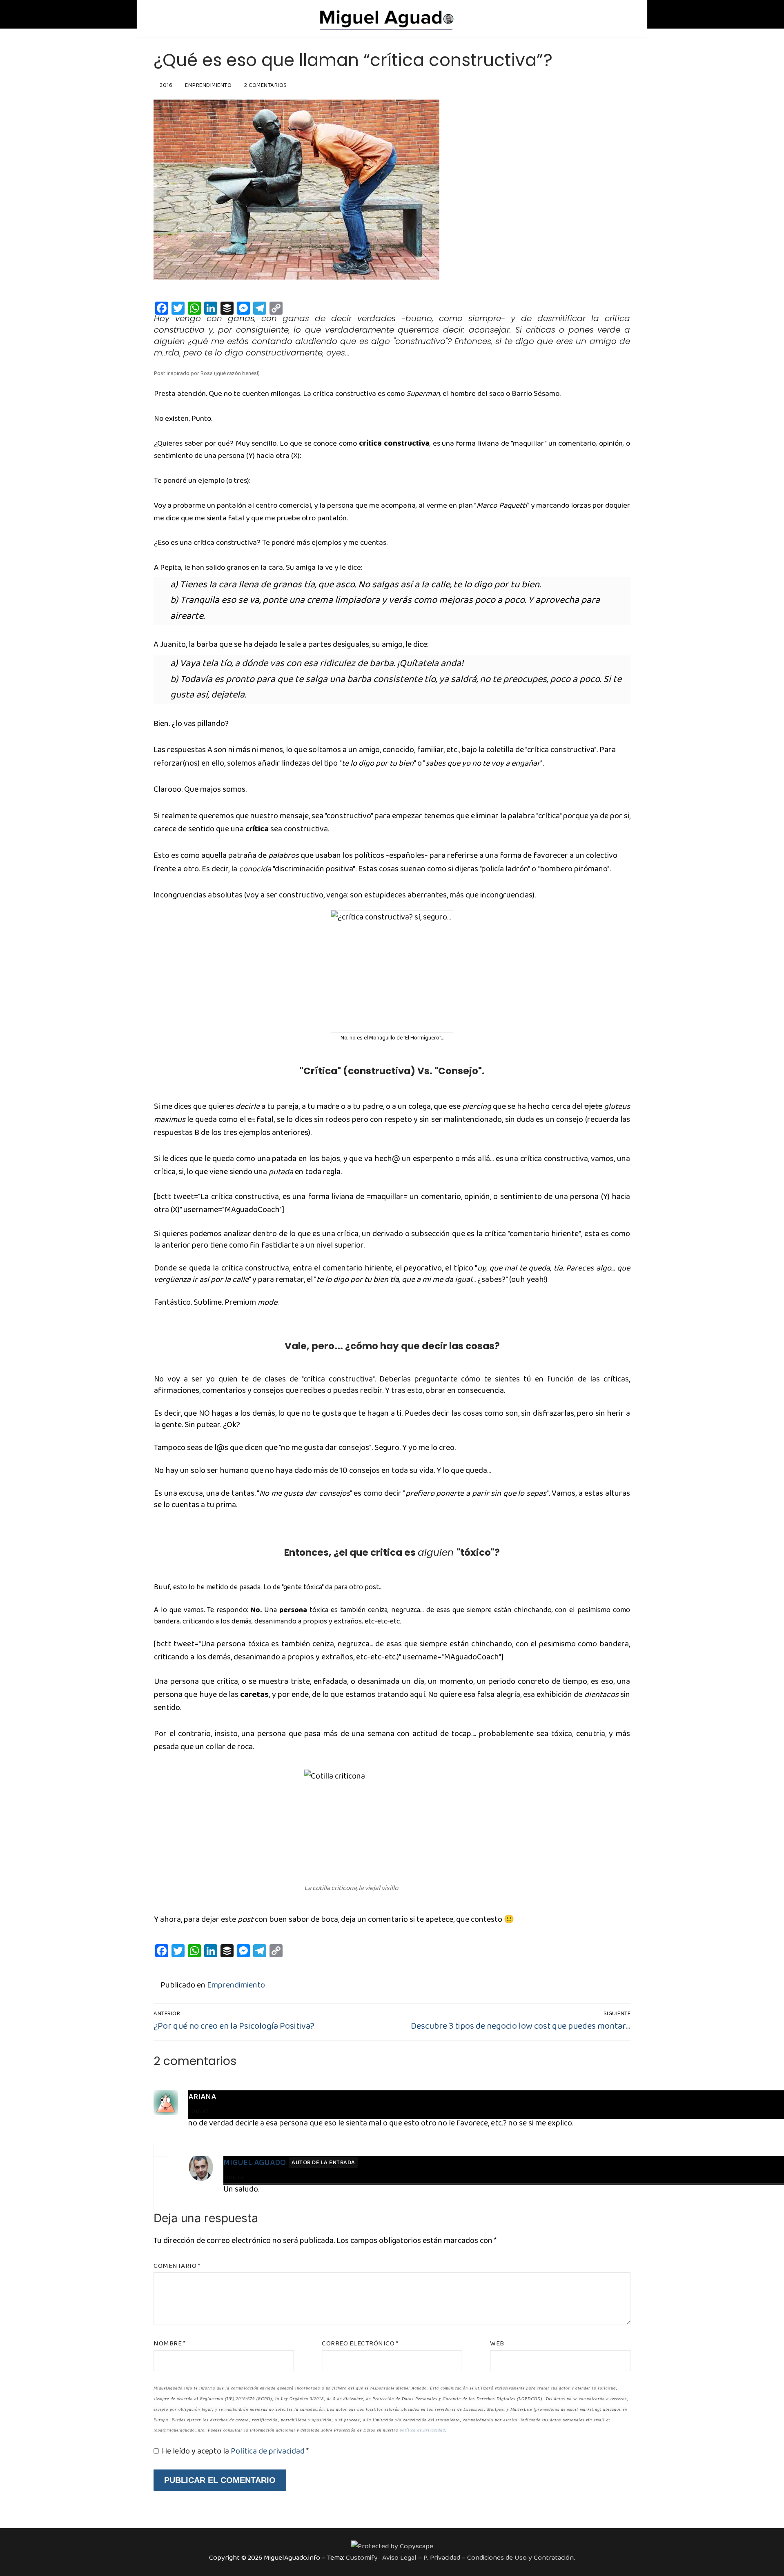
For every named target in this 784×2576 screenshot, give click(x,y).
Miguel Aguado (255, 2163)
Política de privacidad (268, 2451)
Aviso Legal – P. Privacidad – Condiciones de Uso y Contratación (478, 2558)
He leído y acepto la (235, 2451)
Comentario (177, 2266)
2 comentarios (265, 85)
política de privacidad (422, 2430)
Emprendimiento (208, 85)
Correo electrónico (360, 2344)
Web (497, 2344)
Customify (362, 2558)
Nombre (169, 2344)
